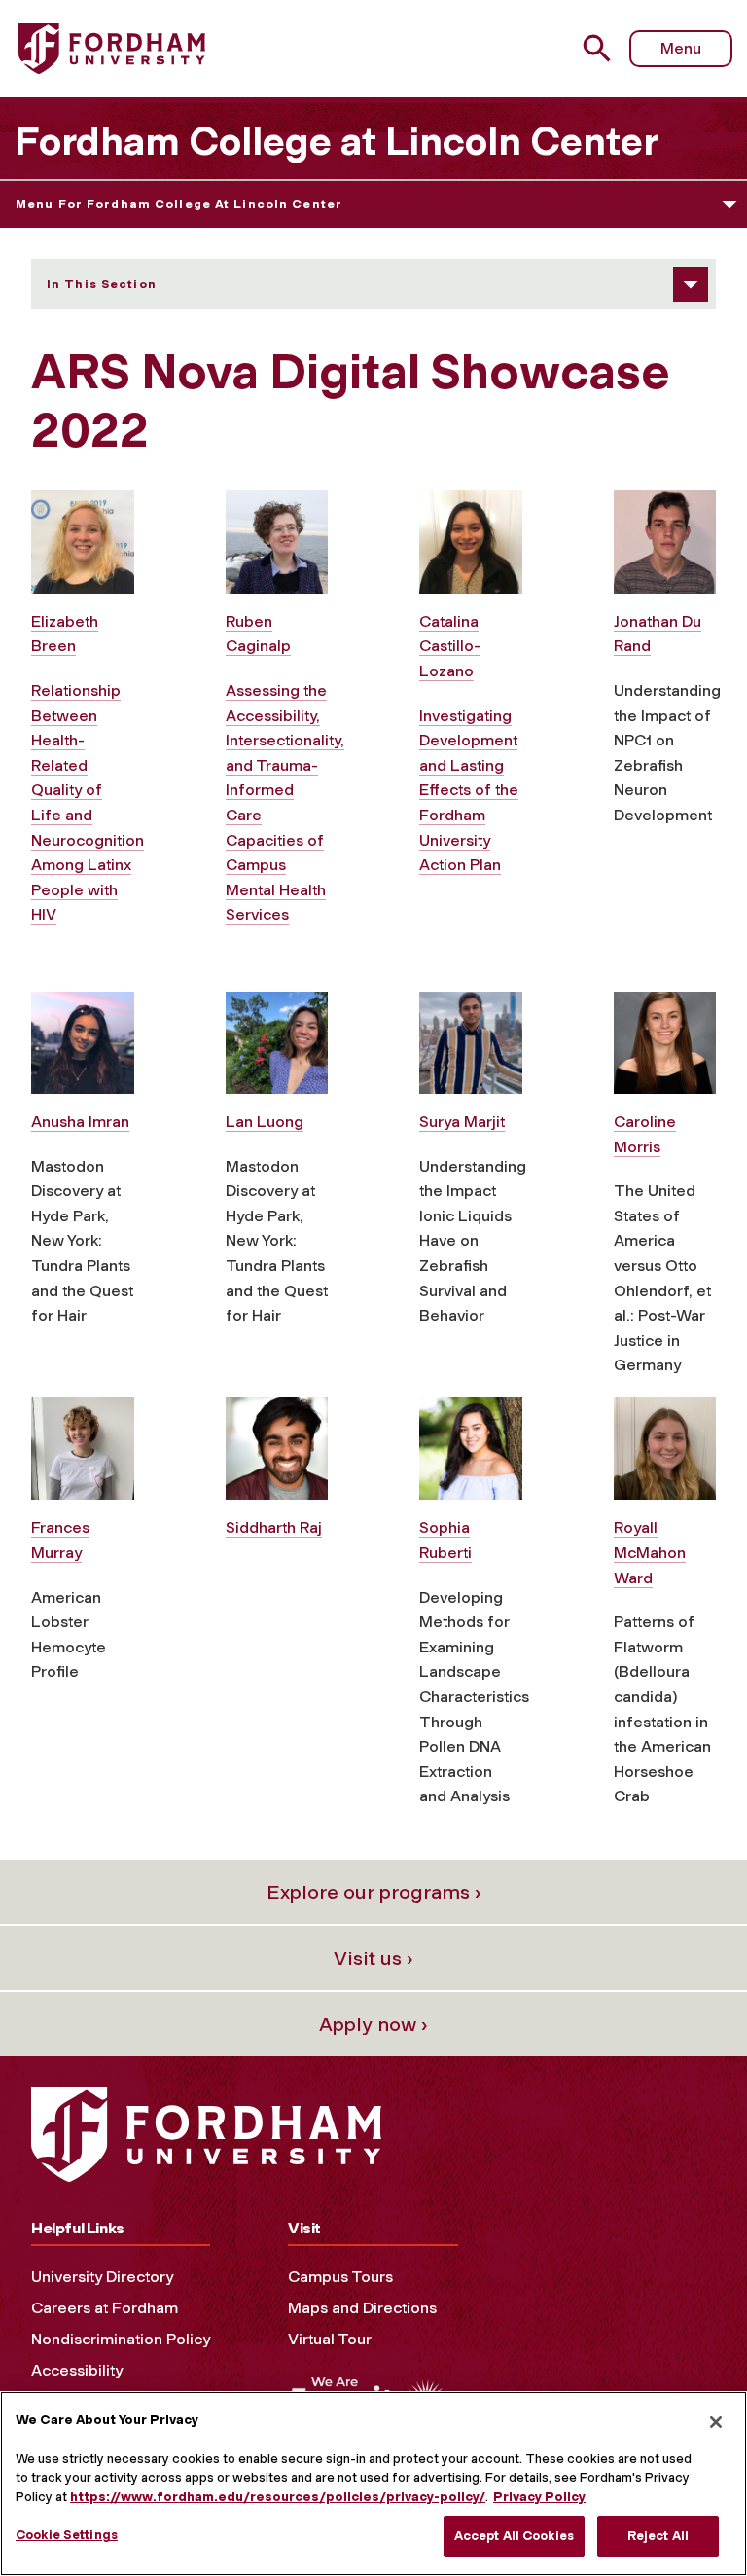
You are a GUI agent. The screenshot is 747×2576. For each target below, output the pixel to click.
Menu (681, 48)
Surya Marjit (462, 1122)
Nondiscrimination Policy (121, 2339)
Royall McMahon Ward (650, 1552)
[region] (373, 2484)
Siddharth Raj (274, 1527)
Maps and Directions (362, 2308)
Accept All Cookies (514, 2536)
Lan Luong (265, 1122)
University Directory (102, 2277)
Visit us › (373, 1958)
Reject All (658, 2536)
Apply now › (373, 2024)
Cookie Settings (67, 2535)
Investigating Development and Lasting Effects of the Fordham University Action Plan (469, 791)
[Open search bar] (600, 48)
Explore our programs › (374, 1892)
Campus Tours (340, 2277)
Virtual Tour (330, 2339)
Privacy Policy (539, 2497)
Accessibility (77, 2370)
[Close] (716, 2422)
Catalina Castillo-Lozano (450, 646)
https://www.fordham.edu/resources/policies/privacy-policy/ (278, 2497)
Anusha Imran (80, 1122)
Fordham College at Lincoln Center (337, 141)
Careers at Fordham (105, 2308)
